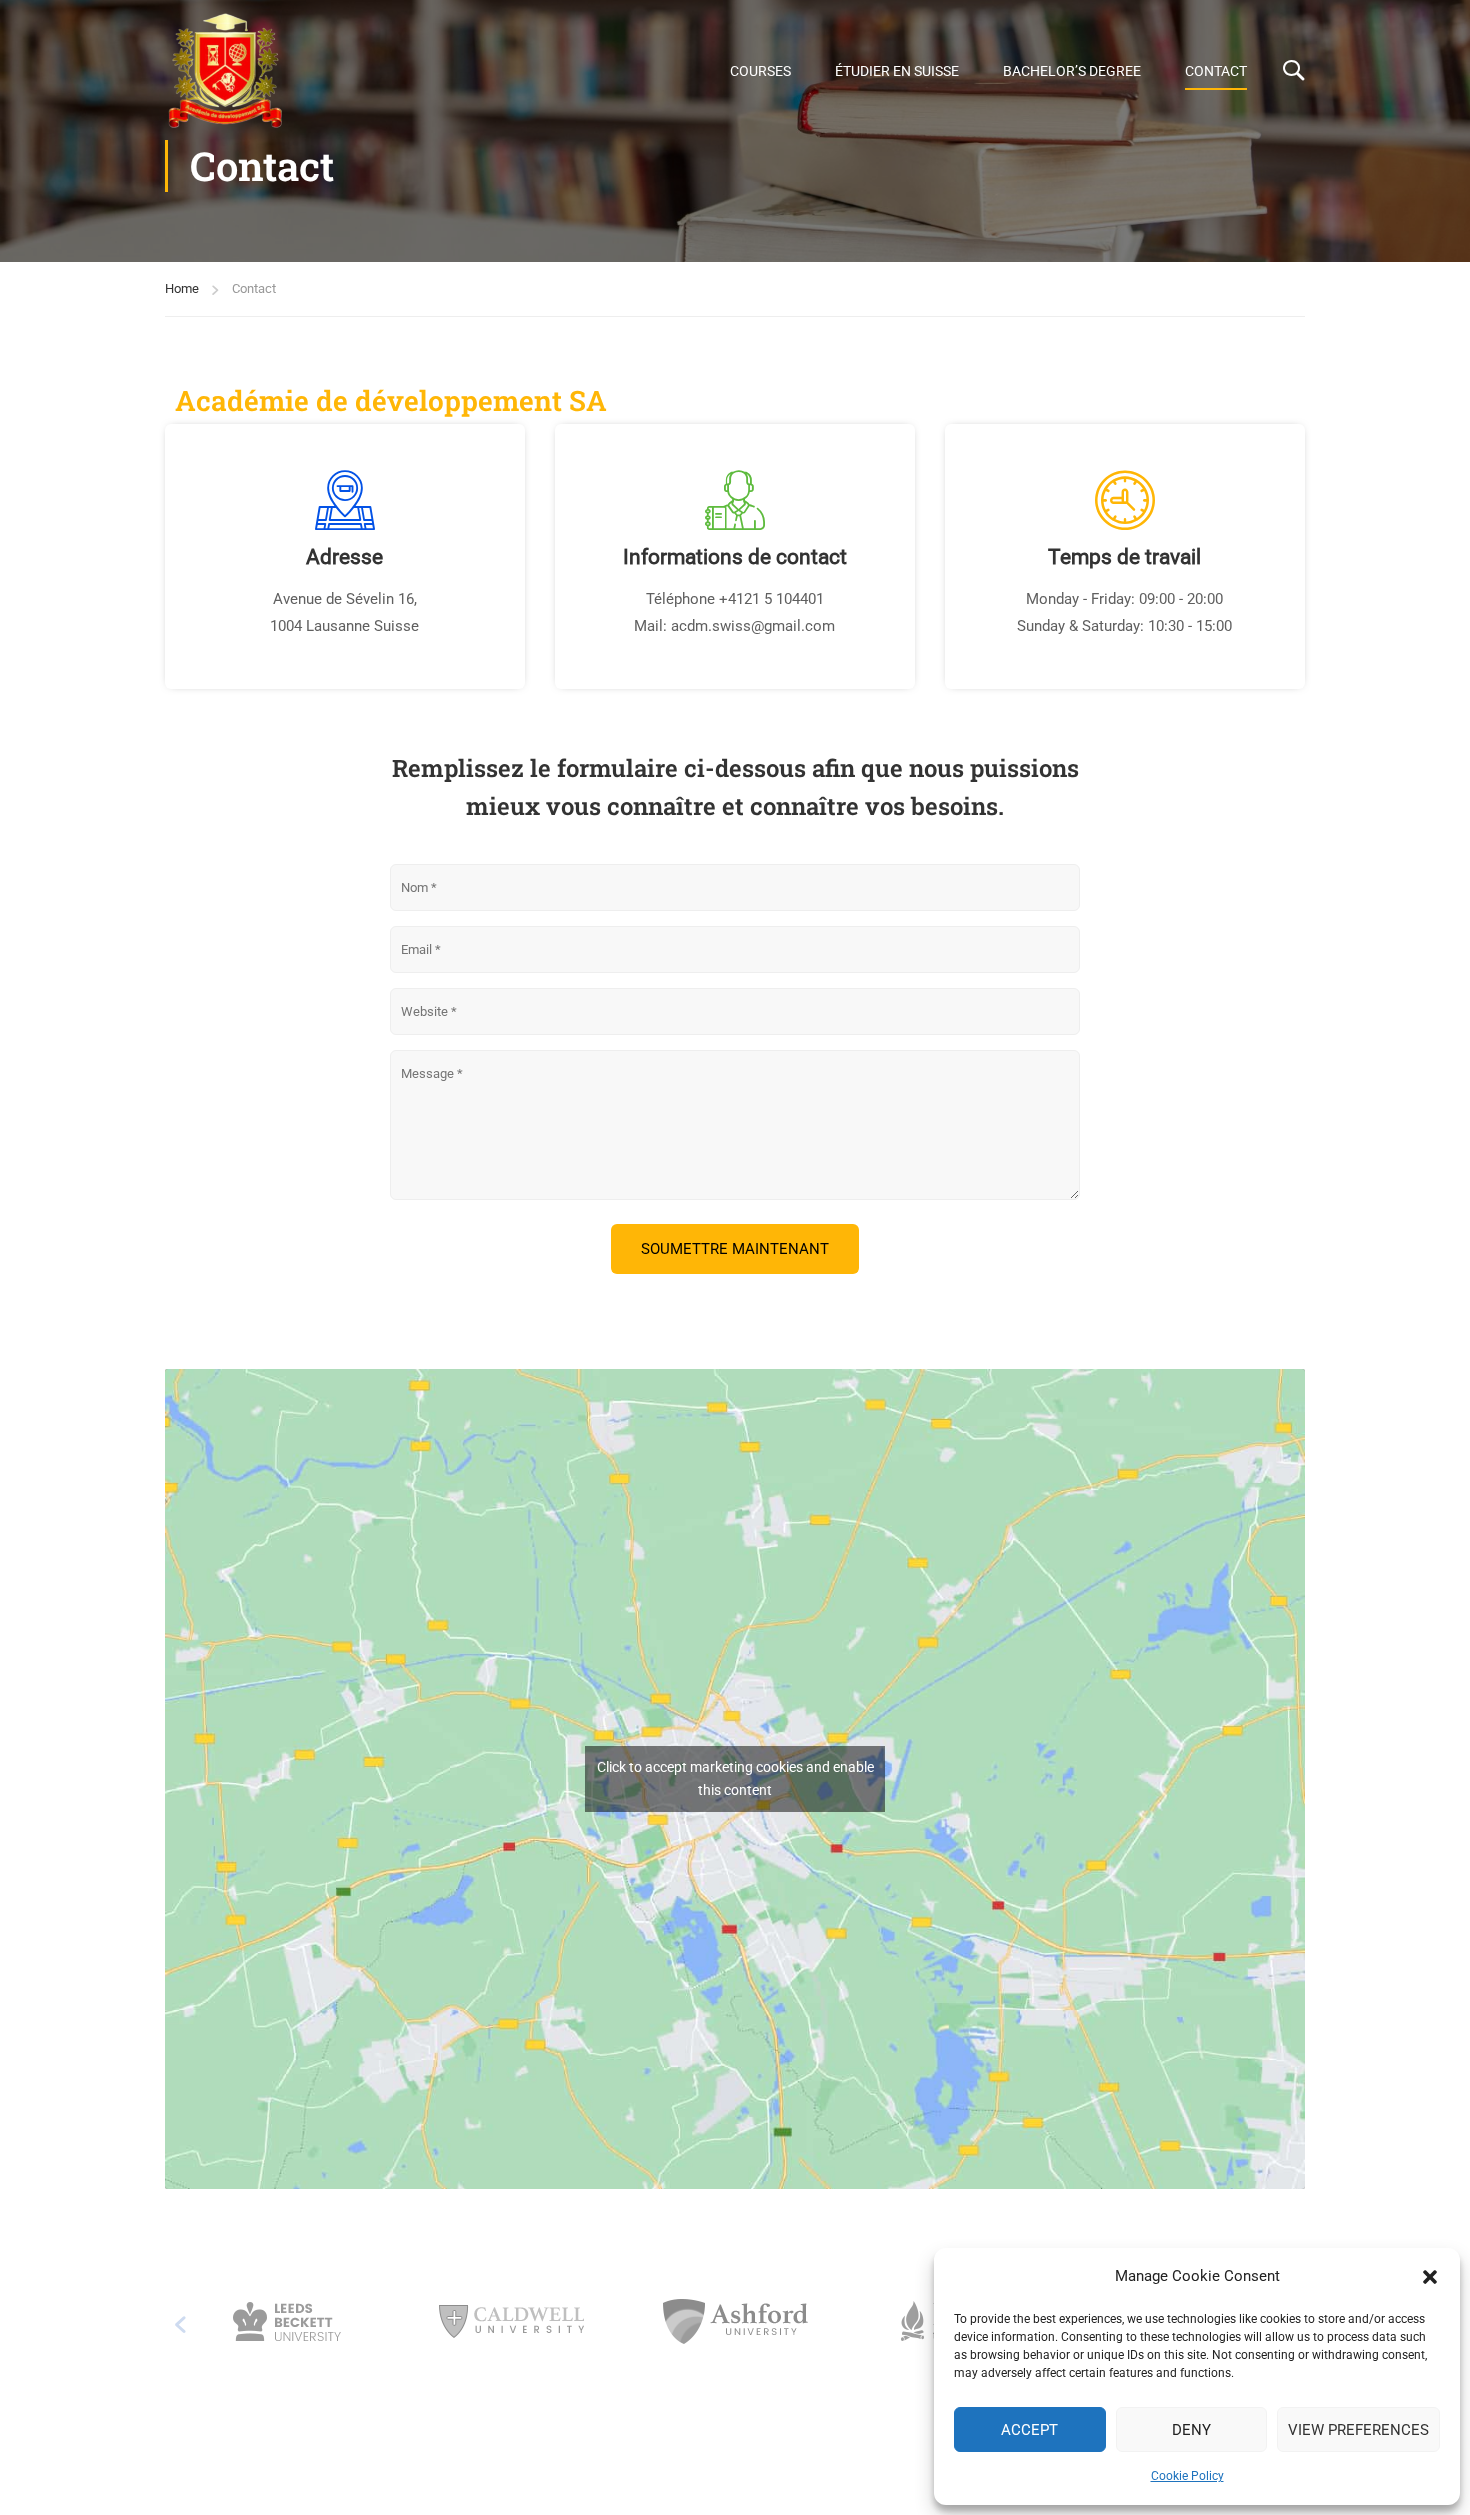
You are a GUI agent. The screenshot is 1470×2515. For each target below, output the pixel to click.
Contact (1216, 71)
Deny (1191, 2430)
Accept (1029, 2430)
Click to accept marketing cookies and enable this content (735, 1778)
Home (182, 288)
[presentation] (180, 2325)
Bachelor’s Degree (1072, 71)
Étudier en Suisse (897, 71)
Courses (760, 71)
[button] (1430, 2277)
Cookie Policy (1187, 2476)
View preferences (1358, 2430)
